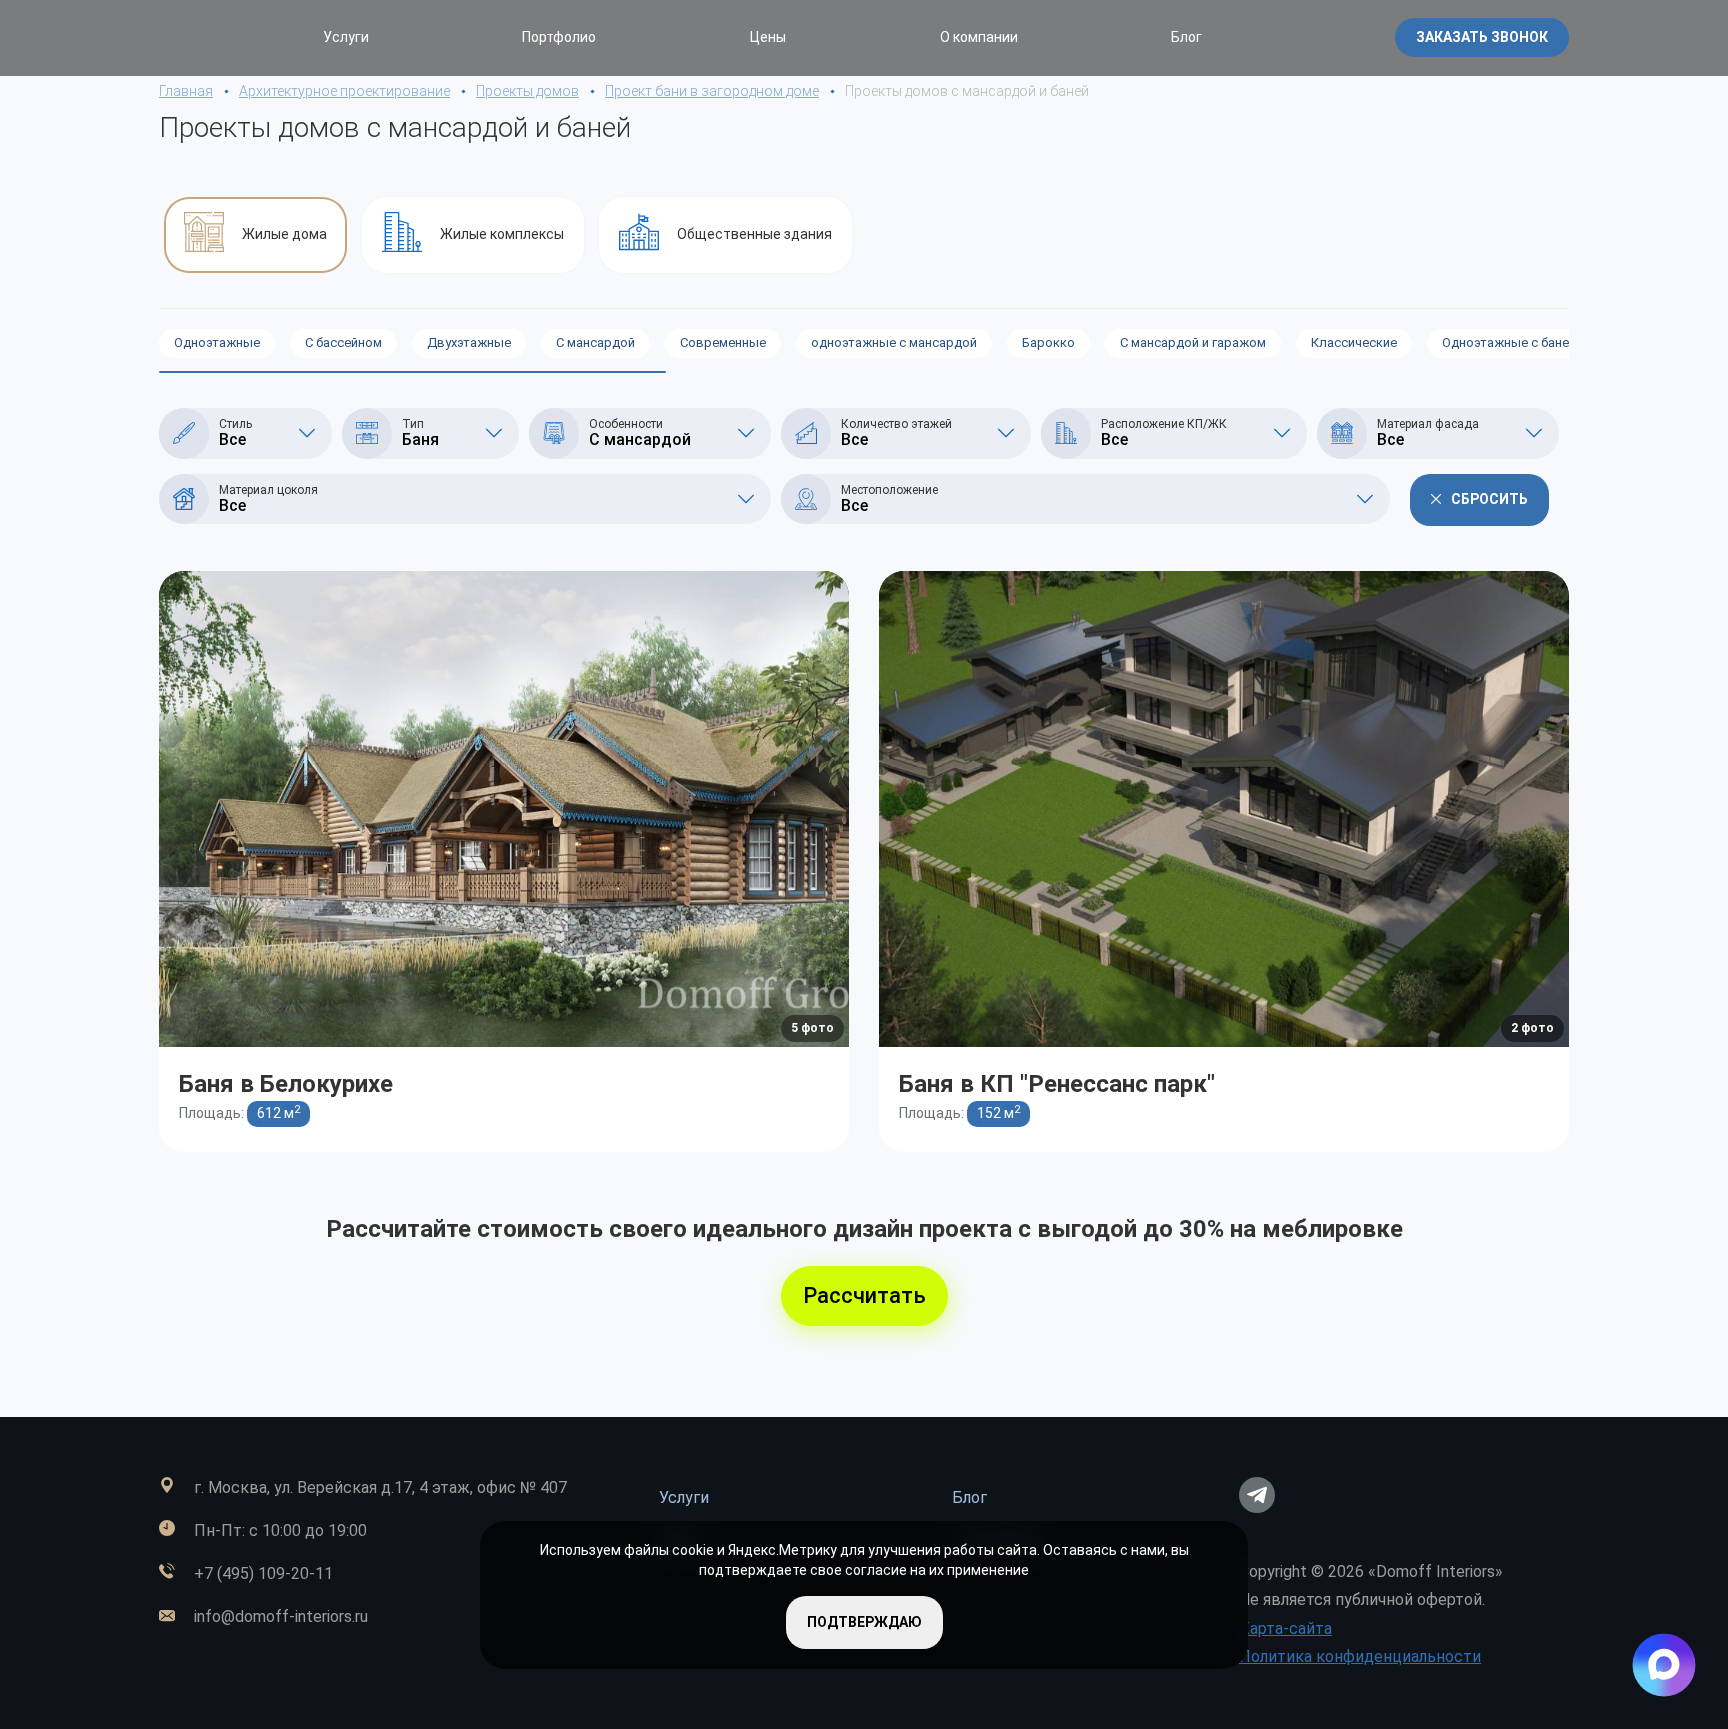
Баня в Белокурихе (286, 1084)
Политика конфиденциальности (1360, 1656)
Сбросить (1489, 499)
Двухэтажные (469, 342)
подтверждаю (864, 1622)
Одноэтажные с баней (1509, 342)
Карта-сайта (1285, 1628)
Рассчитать (864, 1295)
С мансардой (595, 342)
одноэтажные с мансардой (894, 342)
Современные (723, 342)
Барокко (1048, 342)
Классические (1354, 342)
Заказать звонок (1482, 37)
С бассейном (343, 342)
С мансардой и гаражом (1193, 342)
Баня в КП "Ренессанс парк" (1057, 1084)
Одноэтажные (217, 342)
